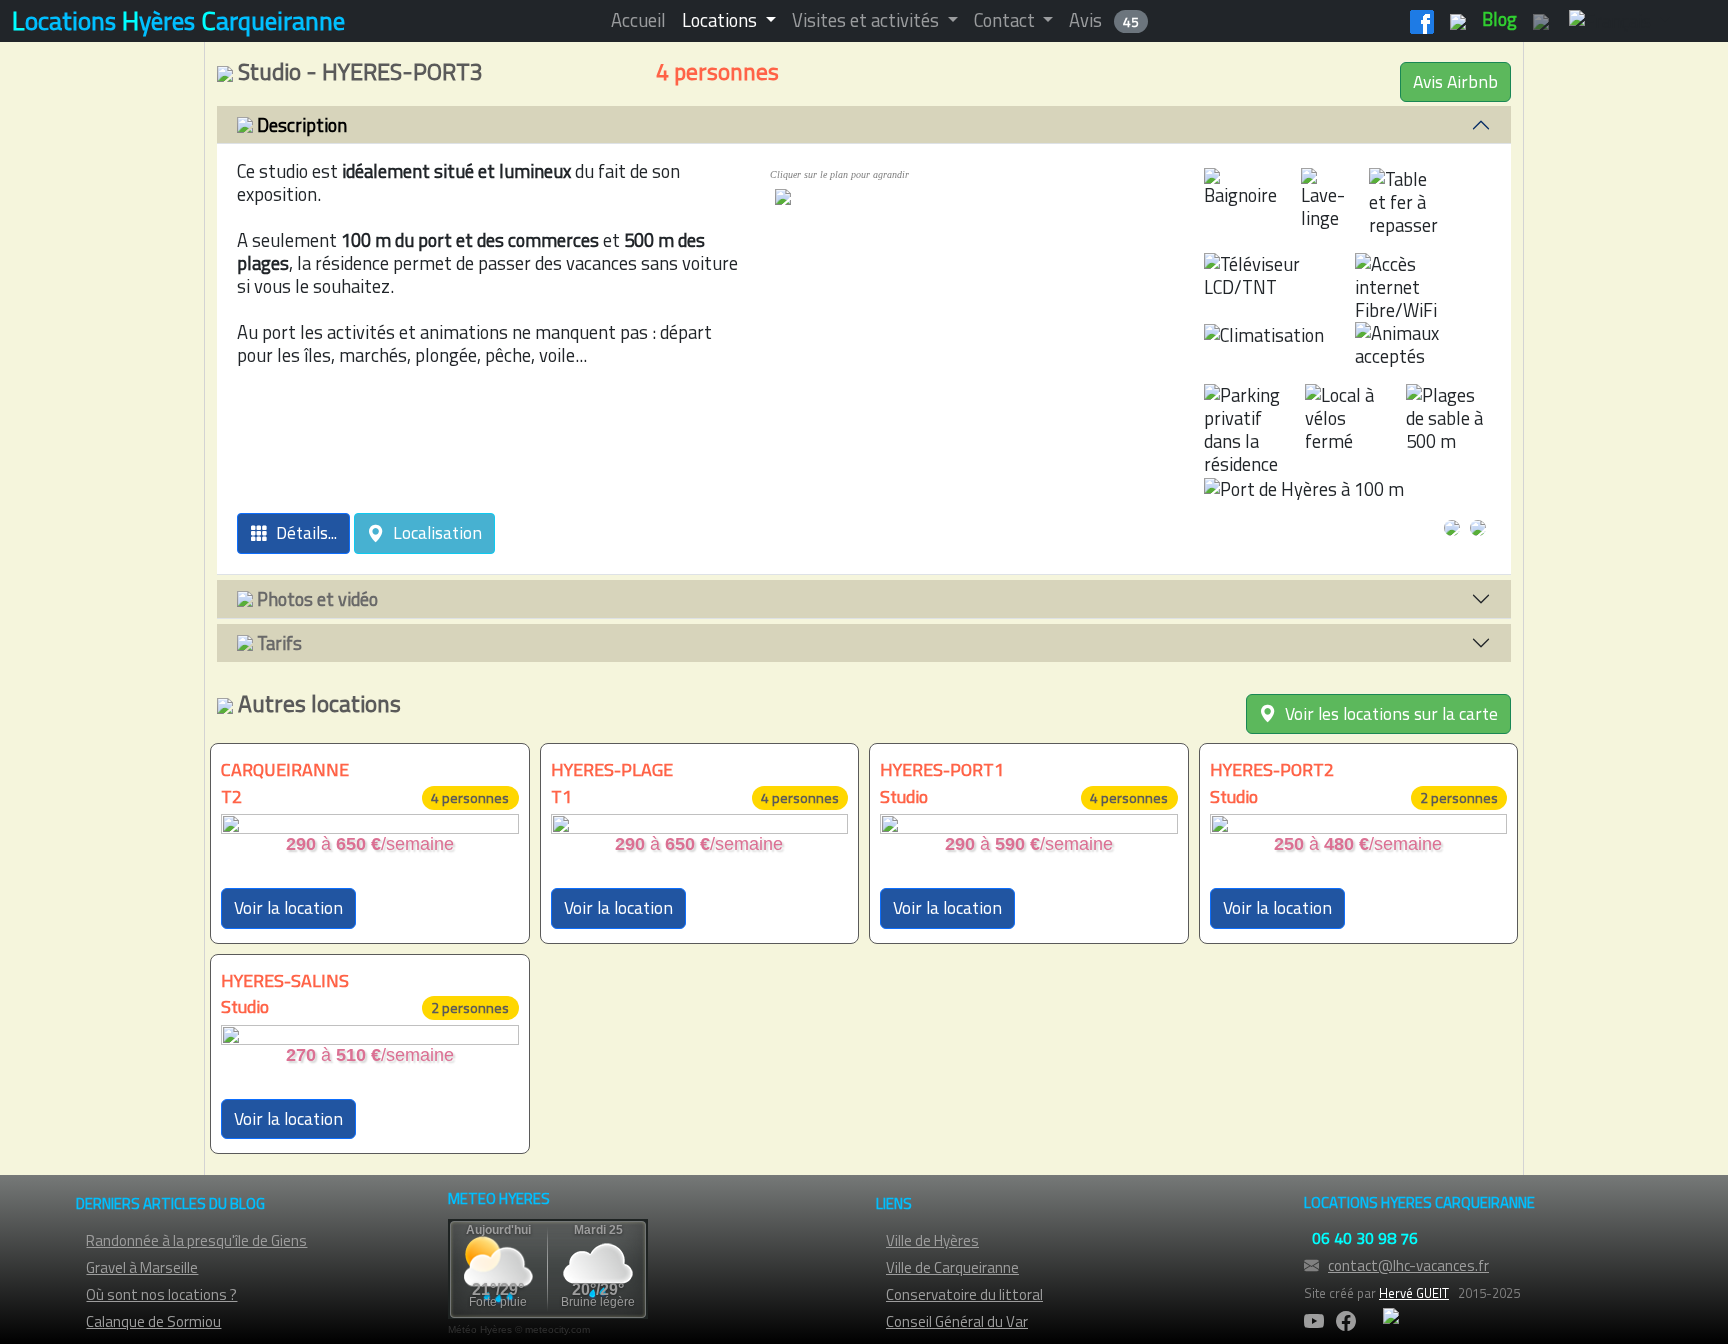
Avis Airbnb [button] (1455, 81)
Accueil (638, 20)
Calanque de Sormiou (153, 1321)
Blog (1499, 19)
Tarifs (277, 643)
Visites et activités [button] (867, 20)
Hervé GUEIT (1414, 1293)
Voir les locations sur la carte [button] (1387, 713)
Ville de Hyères (932, 1240)
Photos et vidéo (315, 599)
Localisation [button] (433, 532)
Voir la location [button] (288, 907)
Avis (1104, 20)
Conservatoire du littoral (964, 1294)
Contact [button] (1006, 20)
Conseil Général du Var (957, 1321)
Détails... (302, 532)
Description (300, 125)
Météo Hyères (480, 1329)
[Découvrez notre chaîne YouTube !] (1458, 19)
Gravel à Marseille (142, 1267)
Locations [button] (721, 20)
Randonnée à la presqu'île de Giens (196, 1240)
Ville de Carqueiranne (952, 1267)
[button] (1615, 20)
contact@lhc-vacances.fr (1408, 1265)
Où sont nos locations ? (161, 1294)
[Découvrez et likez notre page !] (1422, 19)
